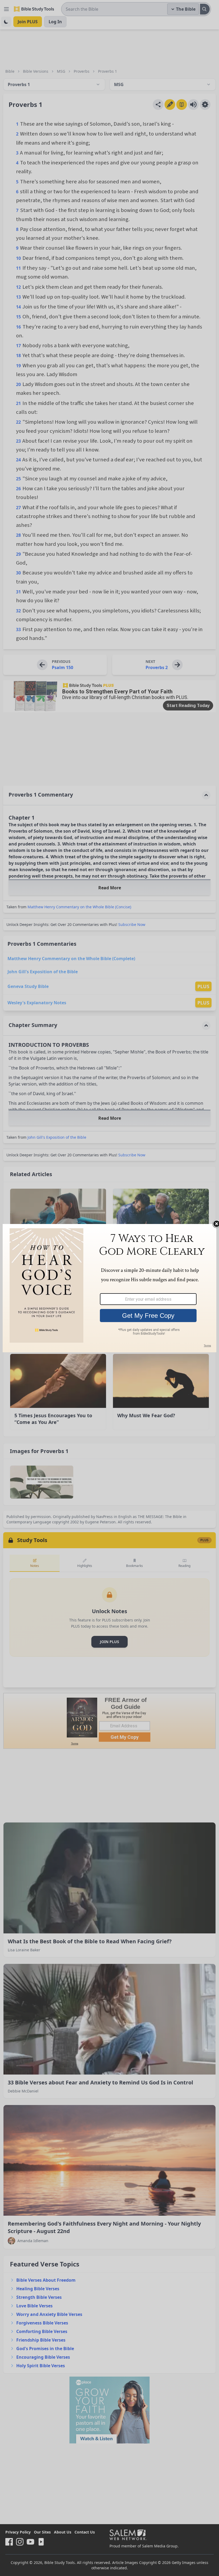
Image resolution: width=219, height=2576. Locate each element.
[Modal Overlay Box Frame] (109, 1288)
